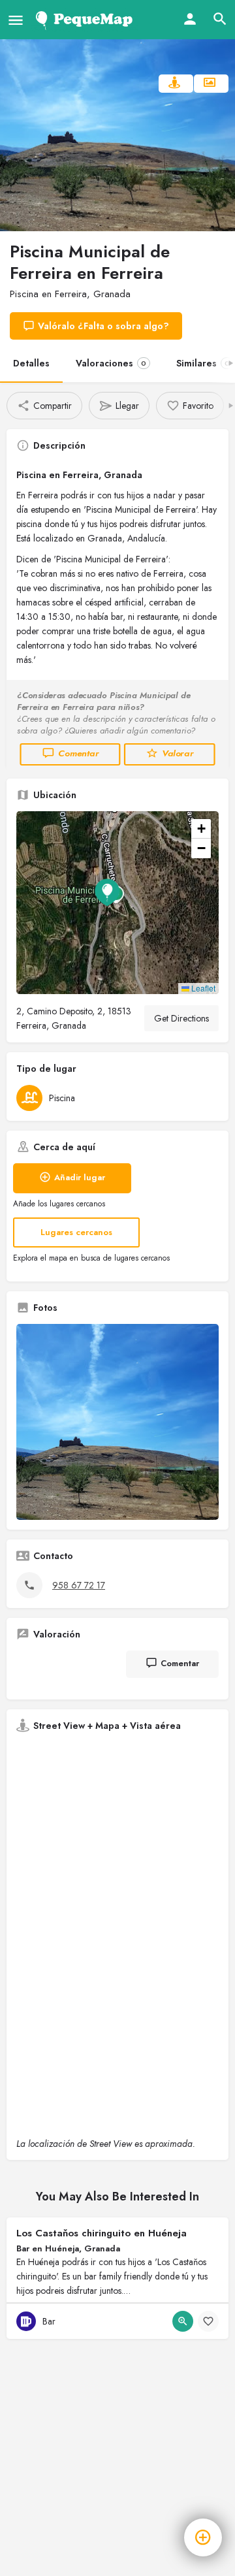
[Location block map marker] (107, 892)
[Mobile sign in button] (190, 19)
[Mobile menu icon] (16, 20)
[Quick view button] (183, 2321)
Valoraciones (111, 363)
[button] (117, 903)
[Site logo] (86, 20)
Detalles (31, 363)
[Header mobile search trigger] (220, 19)
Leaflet (202, 988)
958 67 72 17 (79, 1585)
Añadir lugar (80, 1177)
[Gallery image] (117, 1422)
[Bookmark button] (208, 2321)
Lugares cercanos (76, 1232)
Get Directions (181, 1018)
